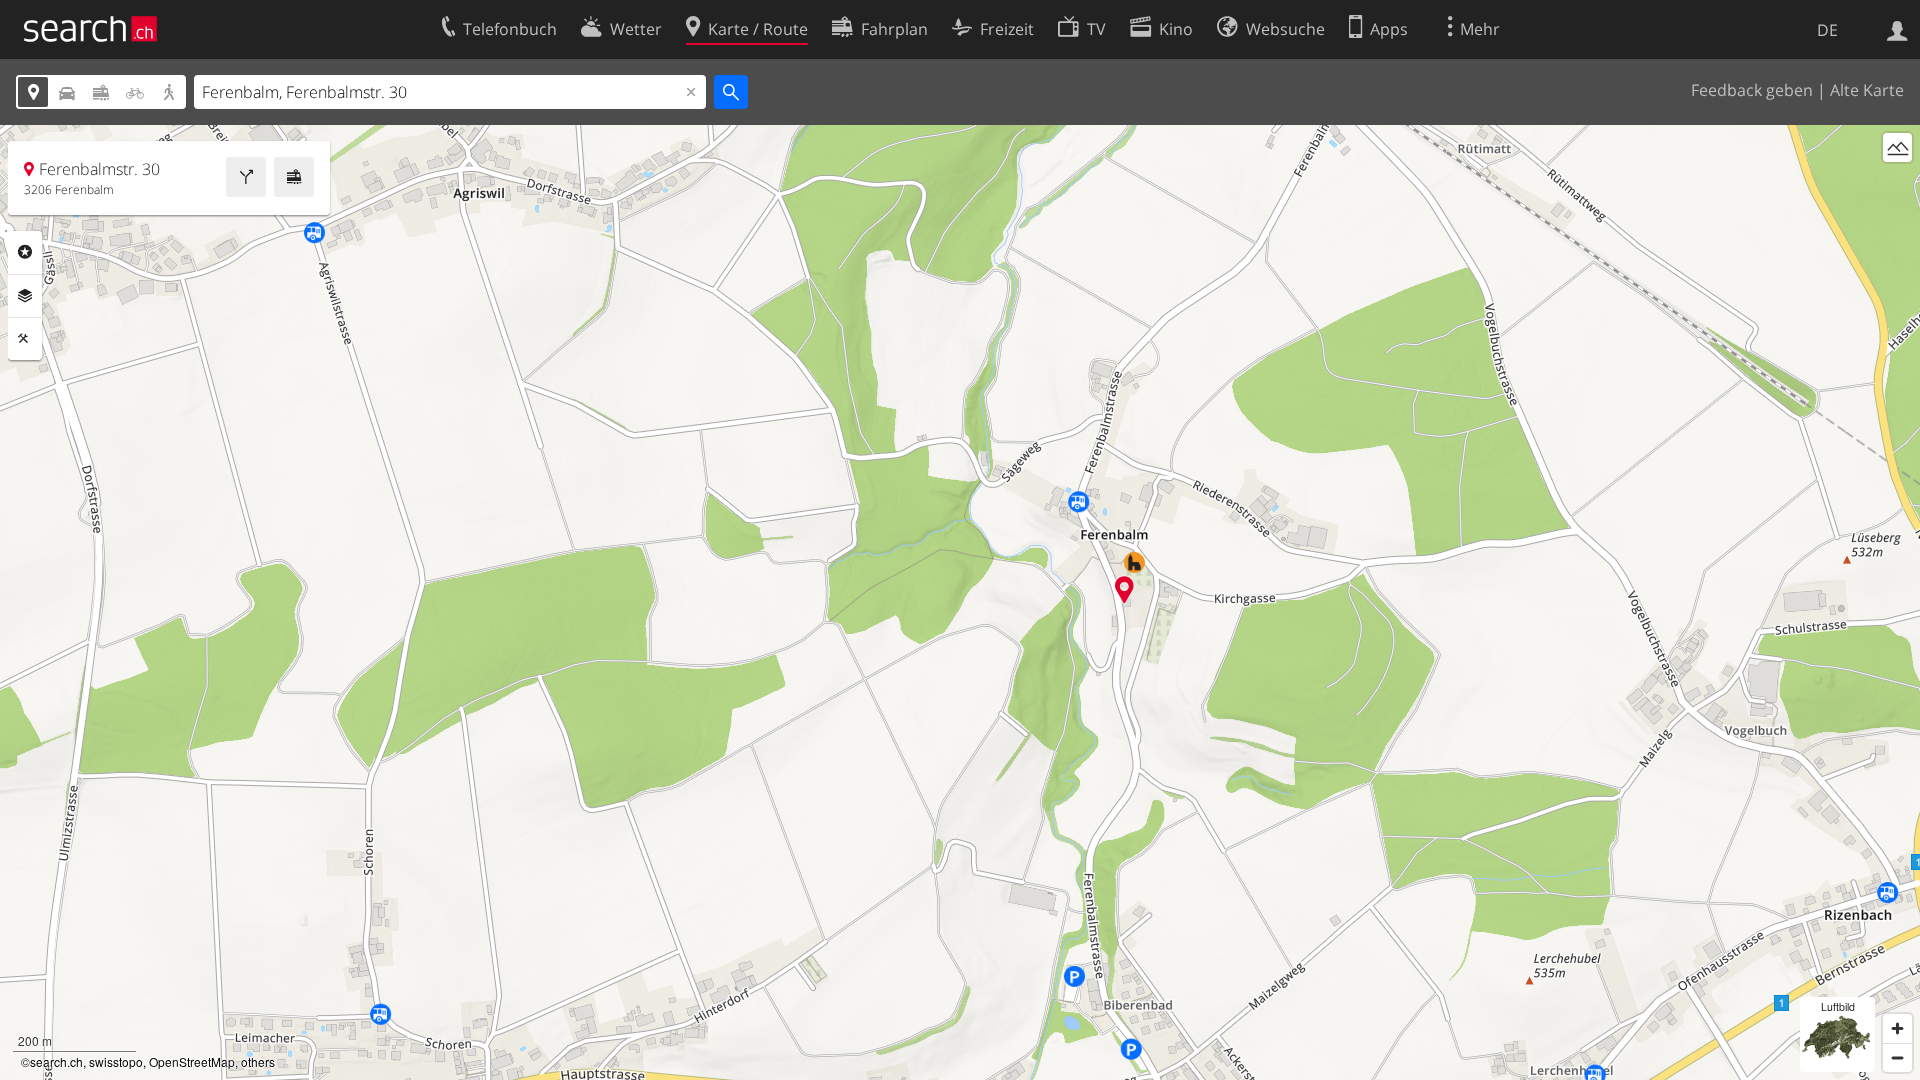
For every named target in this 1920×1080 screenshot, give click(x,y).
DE (1827, 30)
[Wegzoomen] (1897, 1057)
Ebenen (25, 296)
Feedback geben (1752, 90)
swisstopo (116, 1061)
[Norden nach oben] (1897, 184)
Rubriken (25, 252)
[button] (1124, 589)
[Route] (246, 177)
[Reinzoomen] (1897, 1028)
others (258, 1061)
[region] (960, 602)
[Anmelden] (1897, 29)
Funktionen (25, 339)
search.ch (56, 1061)
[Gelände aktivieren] (1897, 147)
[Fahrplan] (294, 177)
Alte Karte (1867, 90)
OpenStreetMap (192, 1061)
